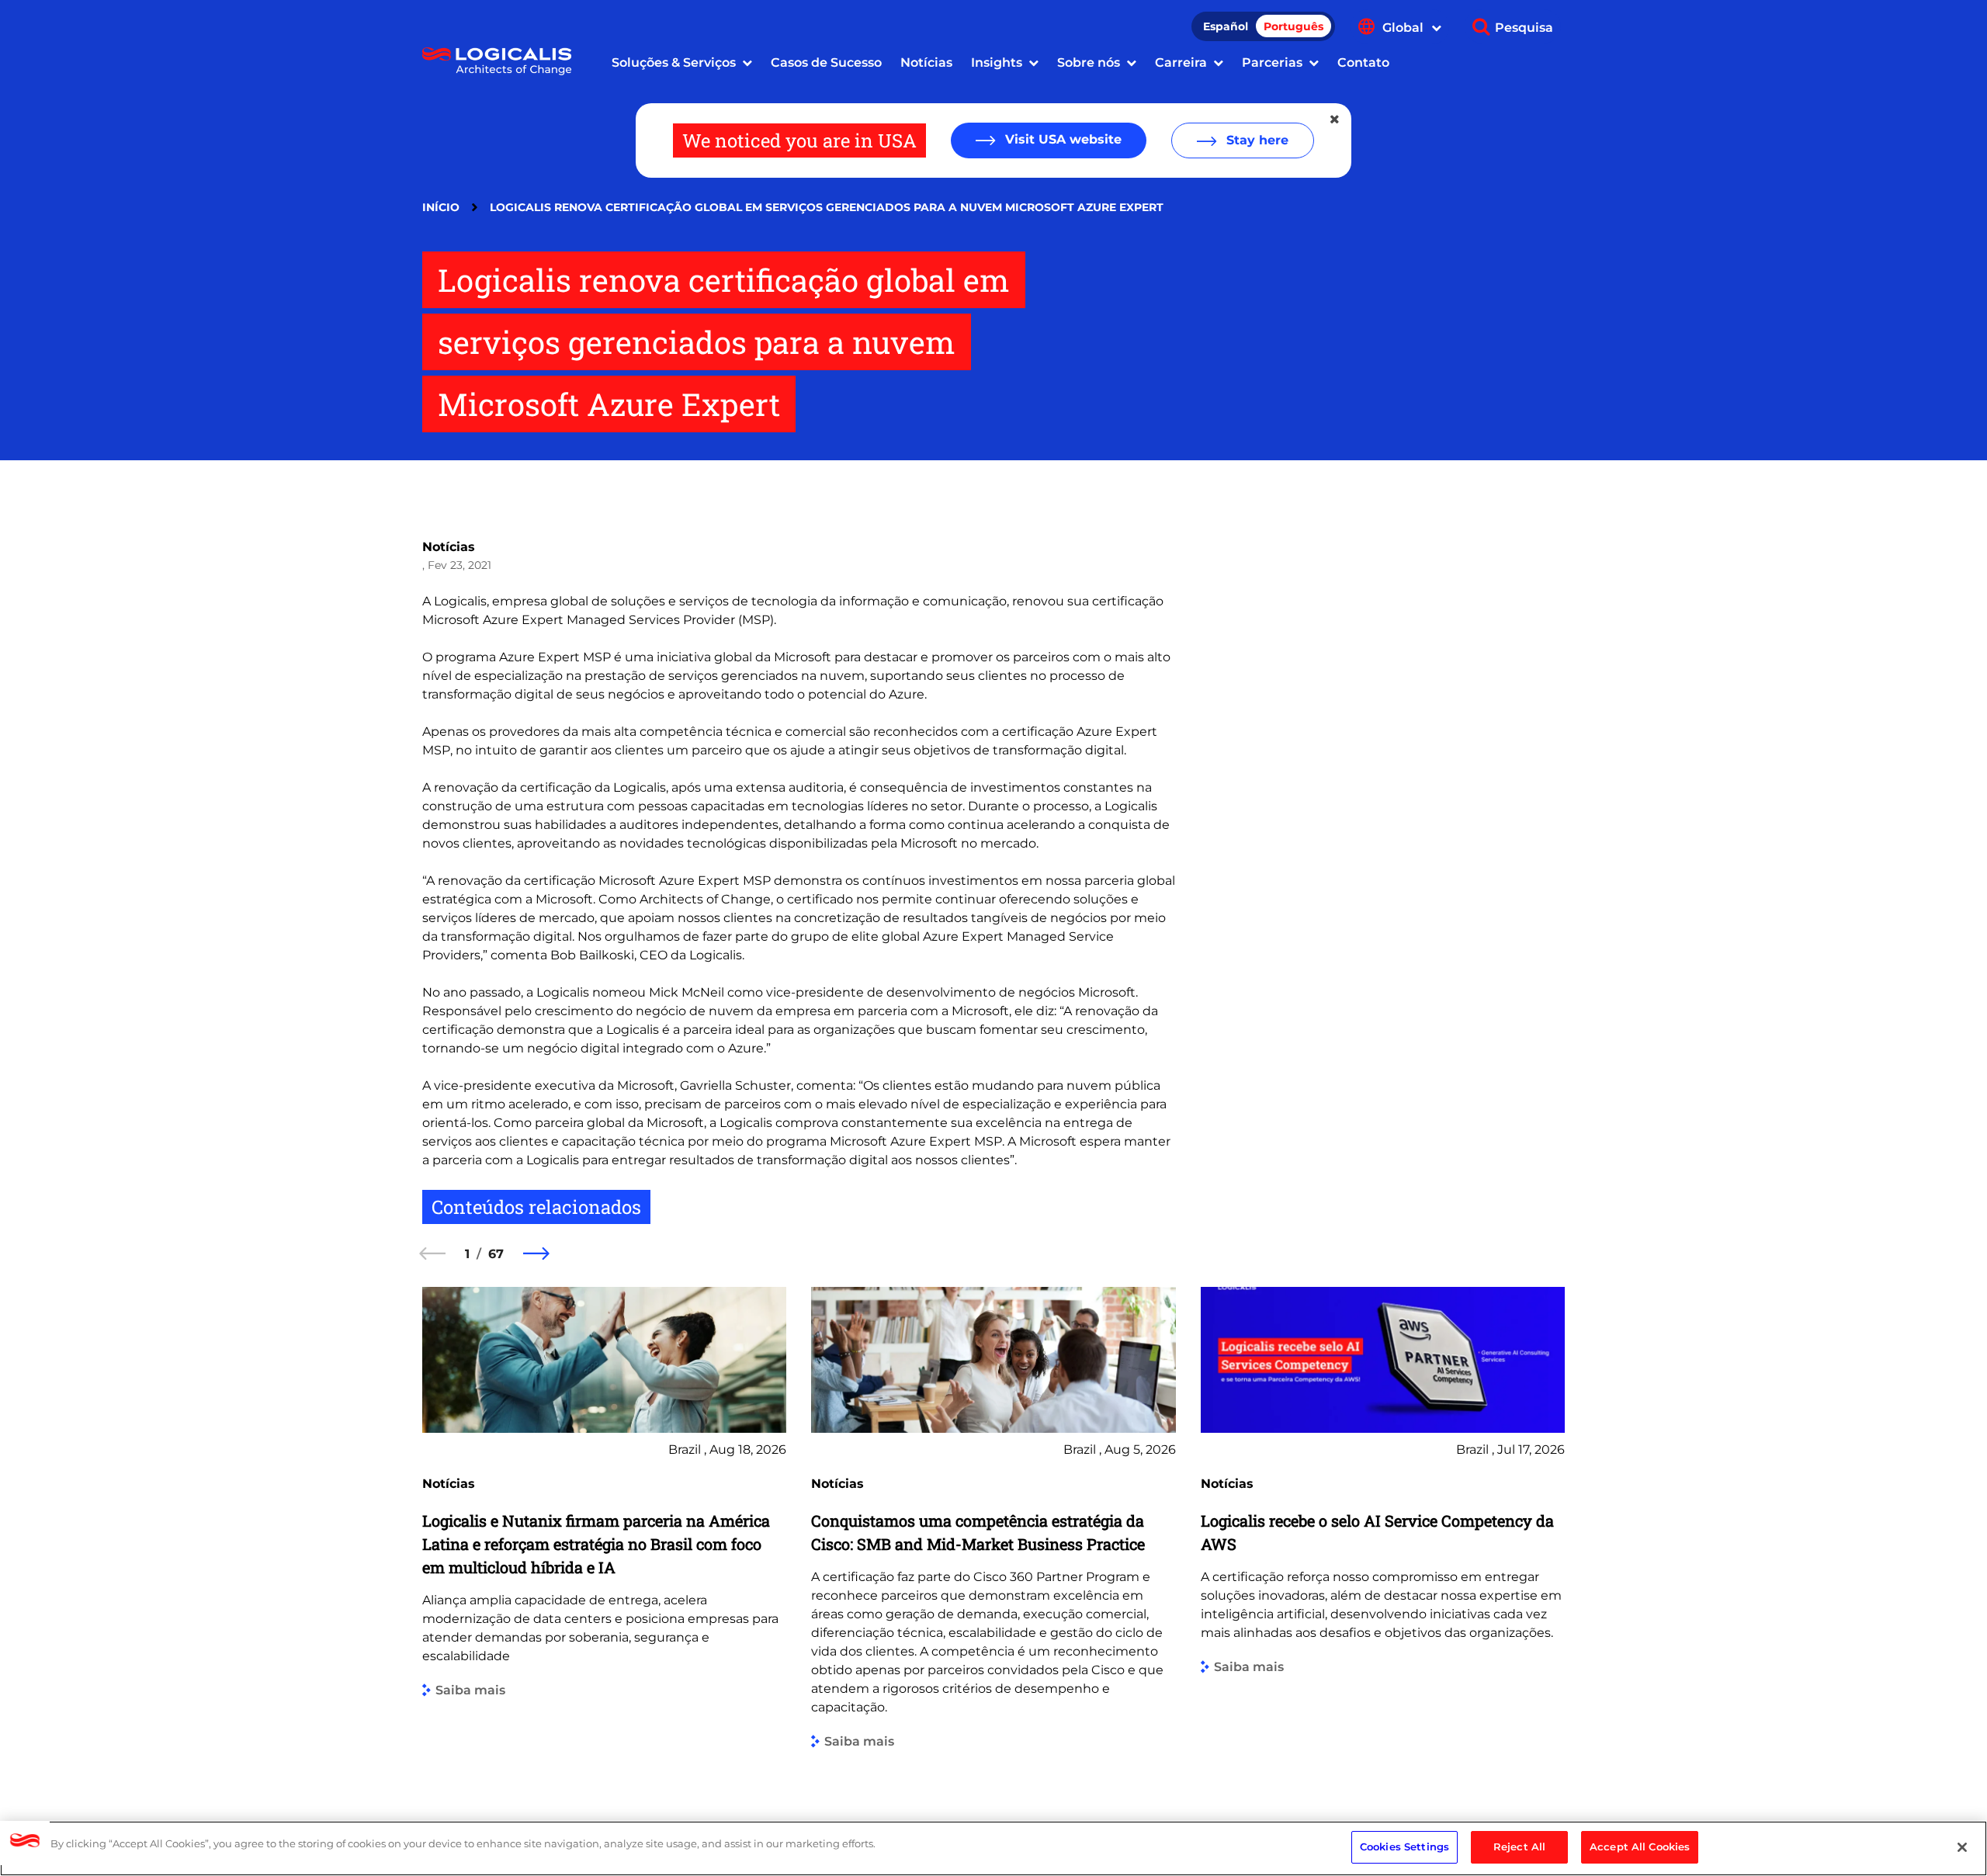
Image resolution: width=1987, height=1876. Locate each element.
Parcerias (1272, 62)
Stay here (1255, 140)
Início (441, 207)
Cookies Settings (1404, 1847)
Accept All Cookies (1640, 1847)
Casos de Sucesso (826, 62)
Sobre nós (1089, 62)
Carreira (1181, 62)
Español (1226, 26)
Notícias (926, 62)
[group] (604, 1530)
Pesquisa (1524, 28)
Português (1293, 26)
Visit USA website (1061, 139)
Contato (1363, 62)
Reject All (1519, 1847)
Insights (997, 62)
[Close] (1962, 1847)
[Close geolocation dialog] (1336, 120)
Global (1404, 28)
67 (496, 1254)
